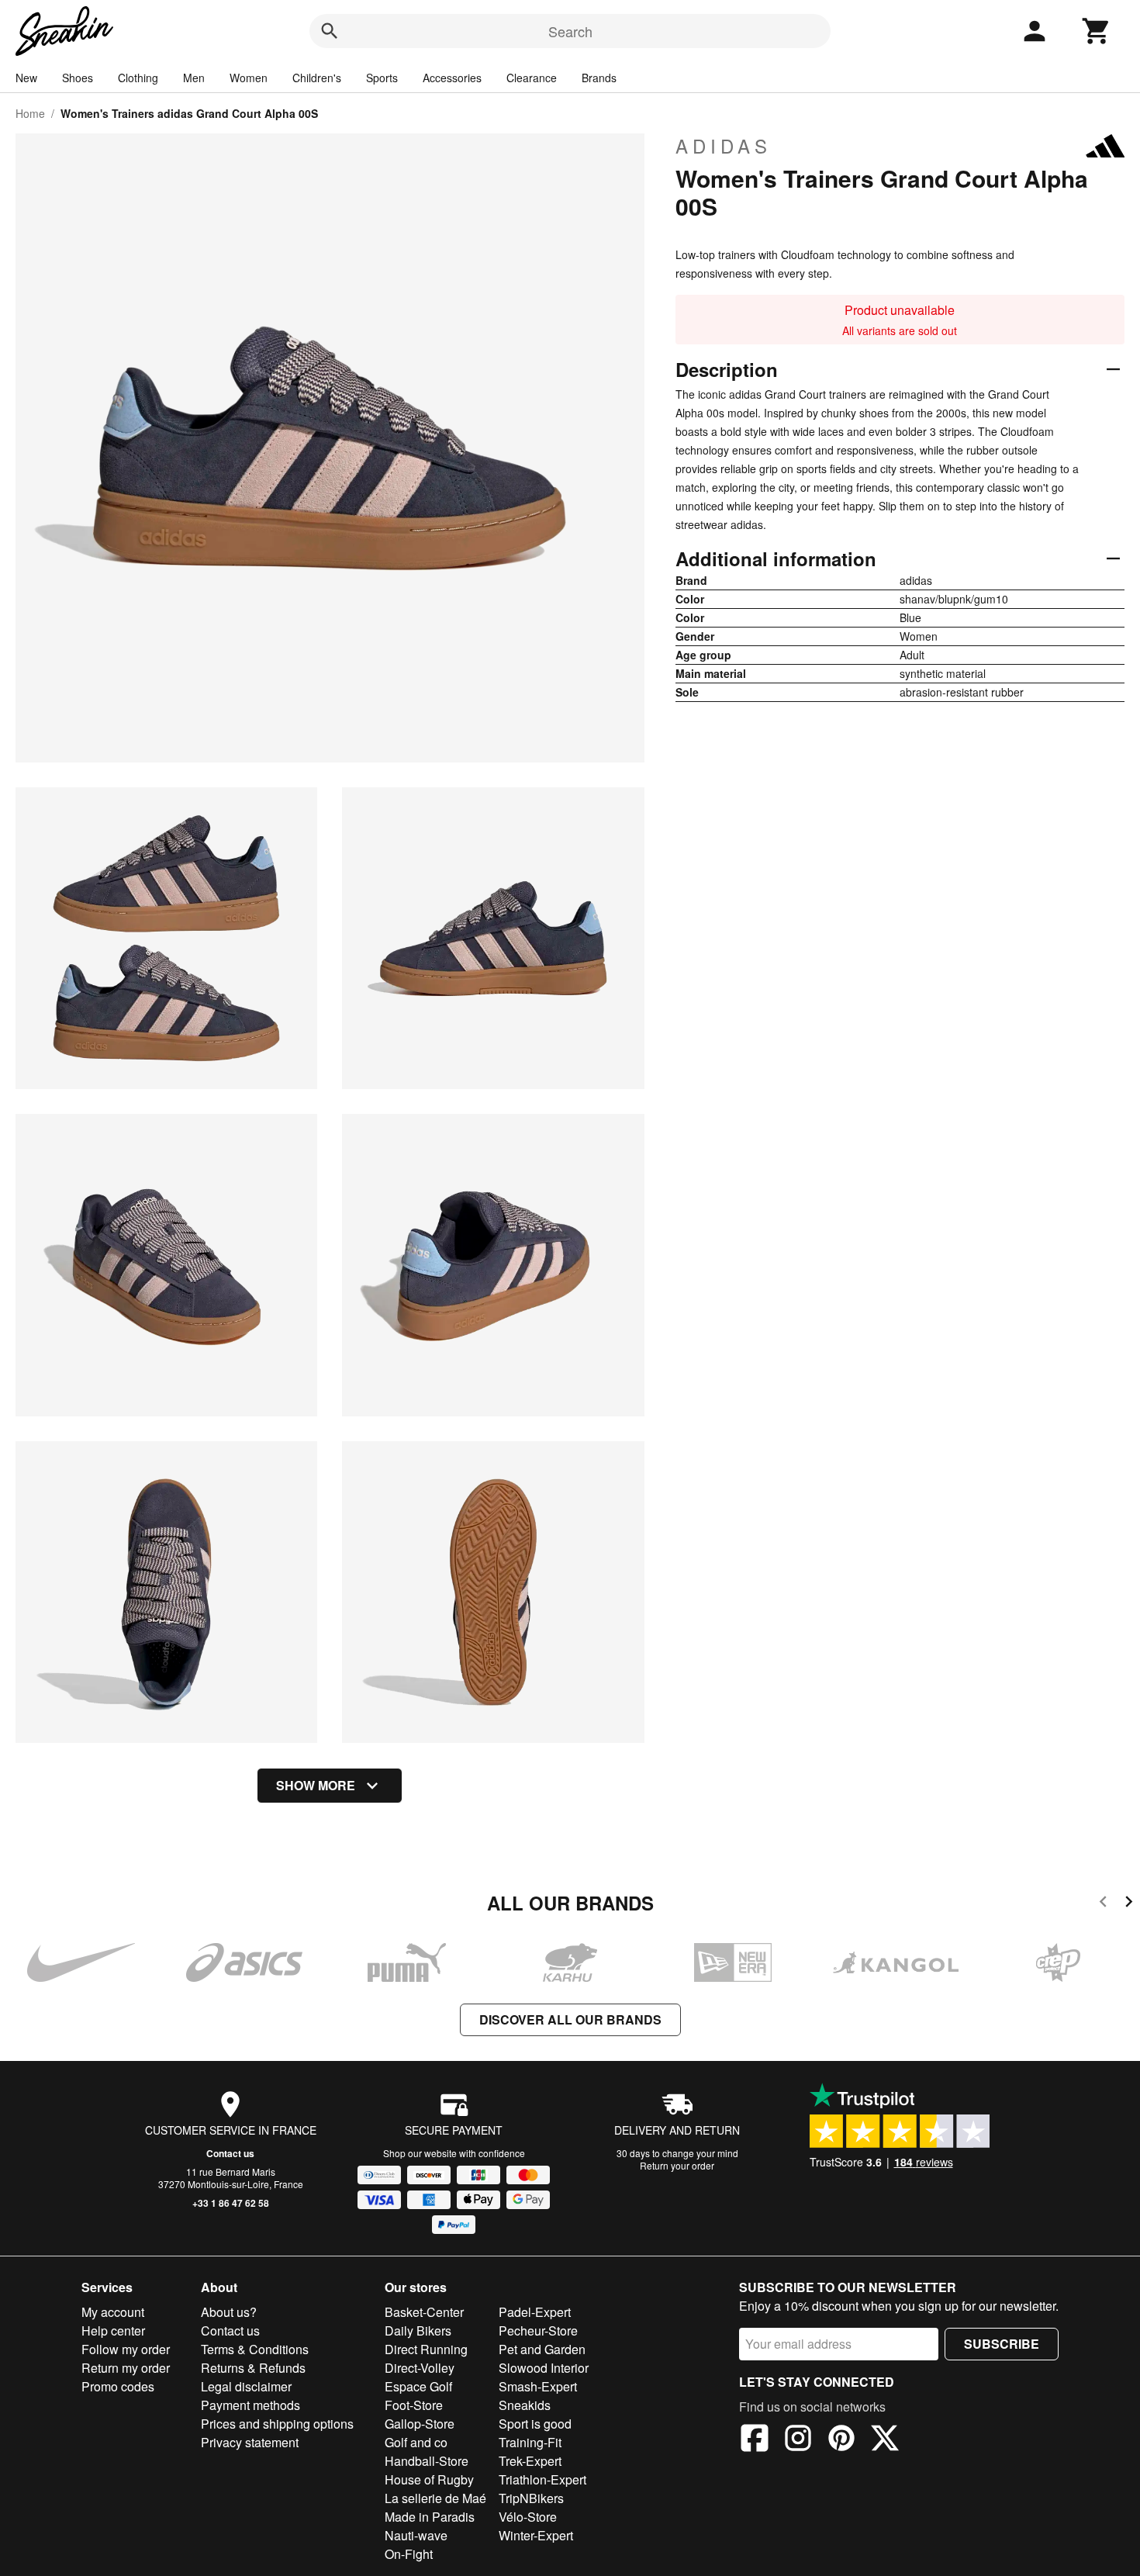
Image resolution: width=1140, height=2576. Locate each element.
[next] (1129, 1904)
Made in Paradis (430, 2517)
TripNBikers (531, 2498)
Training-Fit (530, 2442)
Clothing (138, 78)
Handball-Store (427, 2461)
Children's (317, 78)
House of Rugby (429, 2479)
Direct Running (426, 2349)
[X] (885, 2440)
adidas (724, 146)
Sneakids (525, 2405)
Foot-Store (414, 2405)
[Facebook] (755, 2440)
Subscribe (1002, 2344)
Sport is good (535, 2424)
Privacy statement (250, 2442)
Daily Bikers (418, 2331)
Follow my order (126, 2349)
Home (30, 113)
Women (249, 78)
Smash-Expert (538, 2386)
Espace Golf (418, 2386)
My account (113, 2312)
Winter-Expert (536, 2535)
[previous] (1103, 1904)
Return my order (126, 2368)
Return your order (677, 2165)
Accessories (452, 78)
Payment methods (250, 2405)
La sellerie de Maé (435, 2498)
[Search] (330, 31)
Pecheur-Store (538, 2331)
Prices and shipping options (277, 2424)
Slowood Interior (544, 2368)
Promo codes (118, 2386)
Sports (382, 78)
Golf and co (416, 2442)
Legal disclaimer (246, 2386)
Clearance (532, 78)
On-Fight (409, 2554)
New (26, 78)
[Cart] (1097, 31)
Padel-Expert (535, 2312)
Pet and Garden (542, 2349)
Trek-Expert (530, 2461)
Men (194, 78)
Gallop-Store (420, 2424)
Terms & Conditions (255, 2349)
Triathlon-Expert (542, 2479)
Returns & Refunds (253, 2368)
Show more (316, 1785)
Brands (599, 78)
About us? (229, 2312)
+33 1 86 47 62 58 (231, 2203)
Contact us (230, 2153)
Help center (113, 2331)
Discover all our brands (570, 2019)
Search (570, 31)
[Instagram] (798, 2440)
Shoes (78, 78)
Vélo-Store (528, 2517)
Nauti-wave (416, 2535)
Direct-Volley (420, 2368)
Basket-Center (424, 2312)
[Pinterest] (841, 2440)
